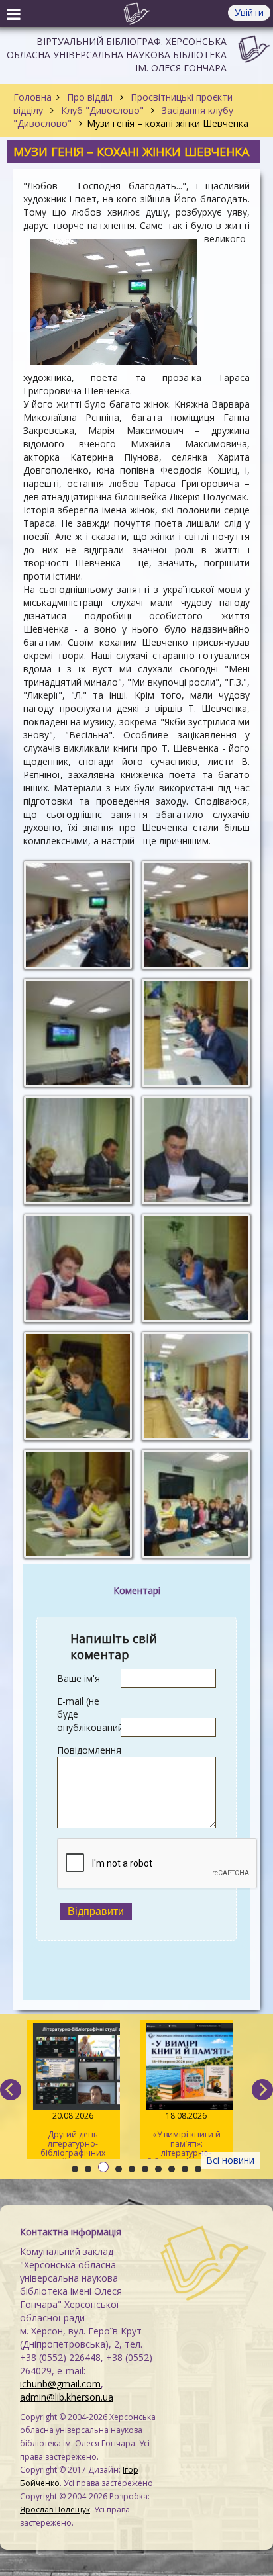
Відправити (96, 1911)
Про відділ (90, 97)
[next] (262, 2090)
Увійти (249, 12)
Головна (32, 97)
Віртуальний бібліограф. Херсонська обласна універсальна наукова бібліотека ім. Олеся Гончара (117, 55)
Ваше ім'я (79, 1678)
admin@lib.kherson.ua (67, 2397)
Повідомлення (89, 1750)
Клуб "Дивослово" (102, 110)
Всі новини (230, 2160)
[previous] (11, 2090)
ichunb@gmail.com (60, 2384)
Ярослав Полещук (55, 2509)
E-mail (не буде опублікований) (89, 1714)
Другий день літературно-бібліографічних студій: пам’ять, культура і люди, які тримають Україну (73, 2135)
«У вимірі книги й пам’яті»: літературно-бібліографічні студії (186, 2135)
